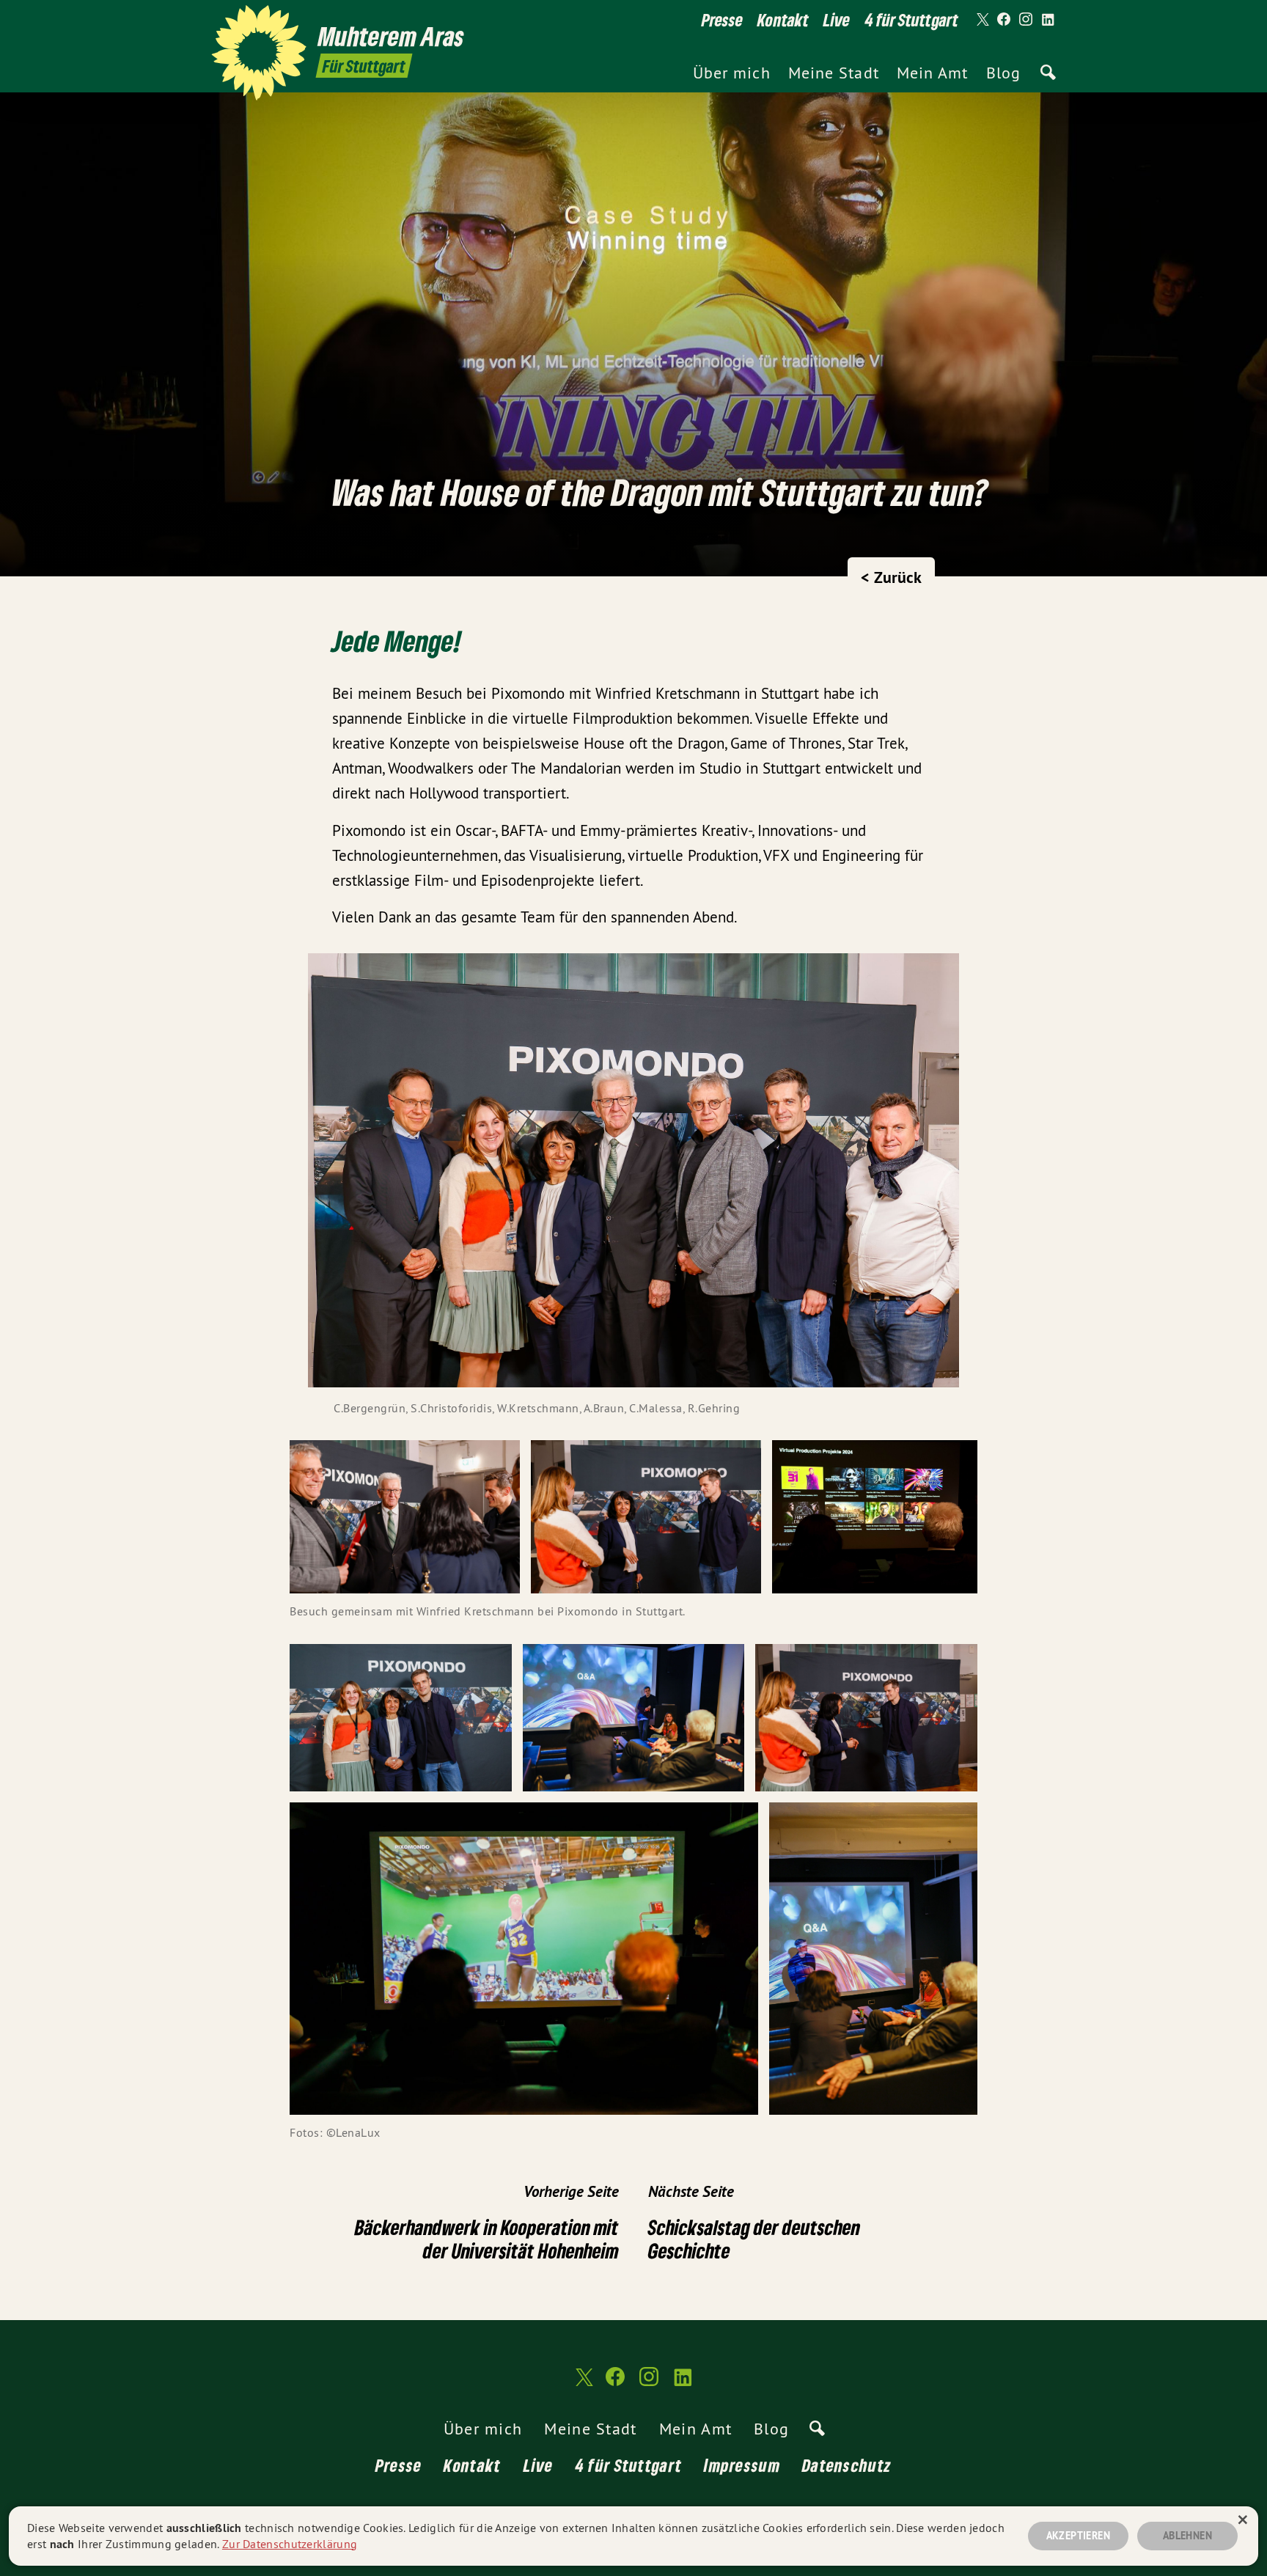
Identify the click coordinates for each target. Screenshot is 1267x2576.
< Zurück (891, 577)
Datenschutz (847, 2465)
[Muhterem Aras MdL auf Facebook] (1004, 20)
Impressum (742, 2465)
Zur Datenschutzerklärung (290, 2544)
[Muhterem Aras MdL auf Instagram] (1026, 20)
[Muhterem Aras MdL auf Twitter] (982, 20)
